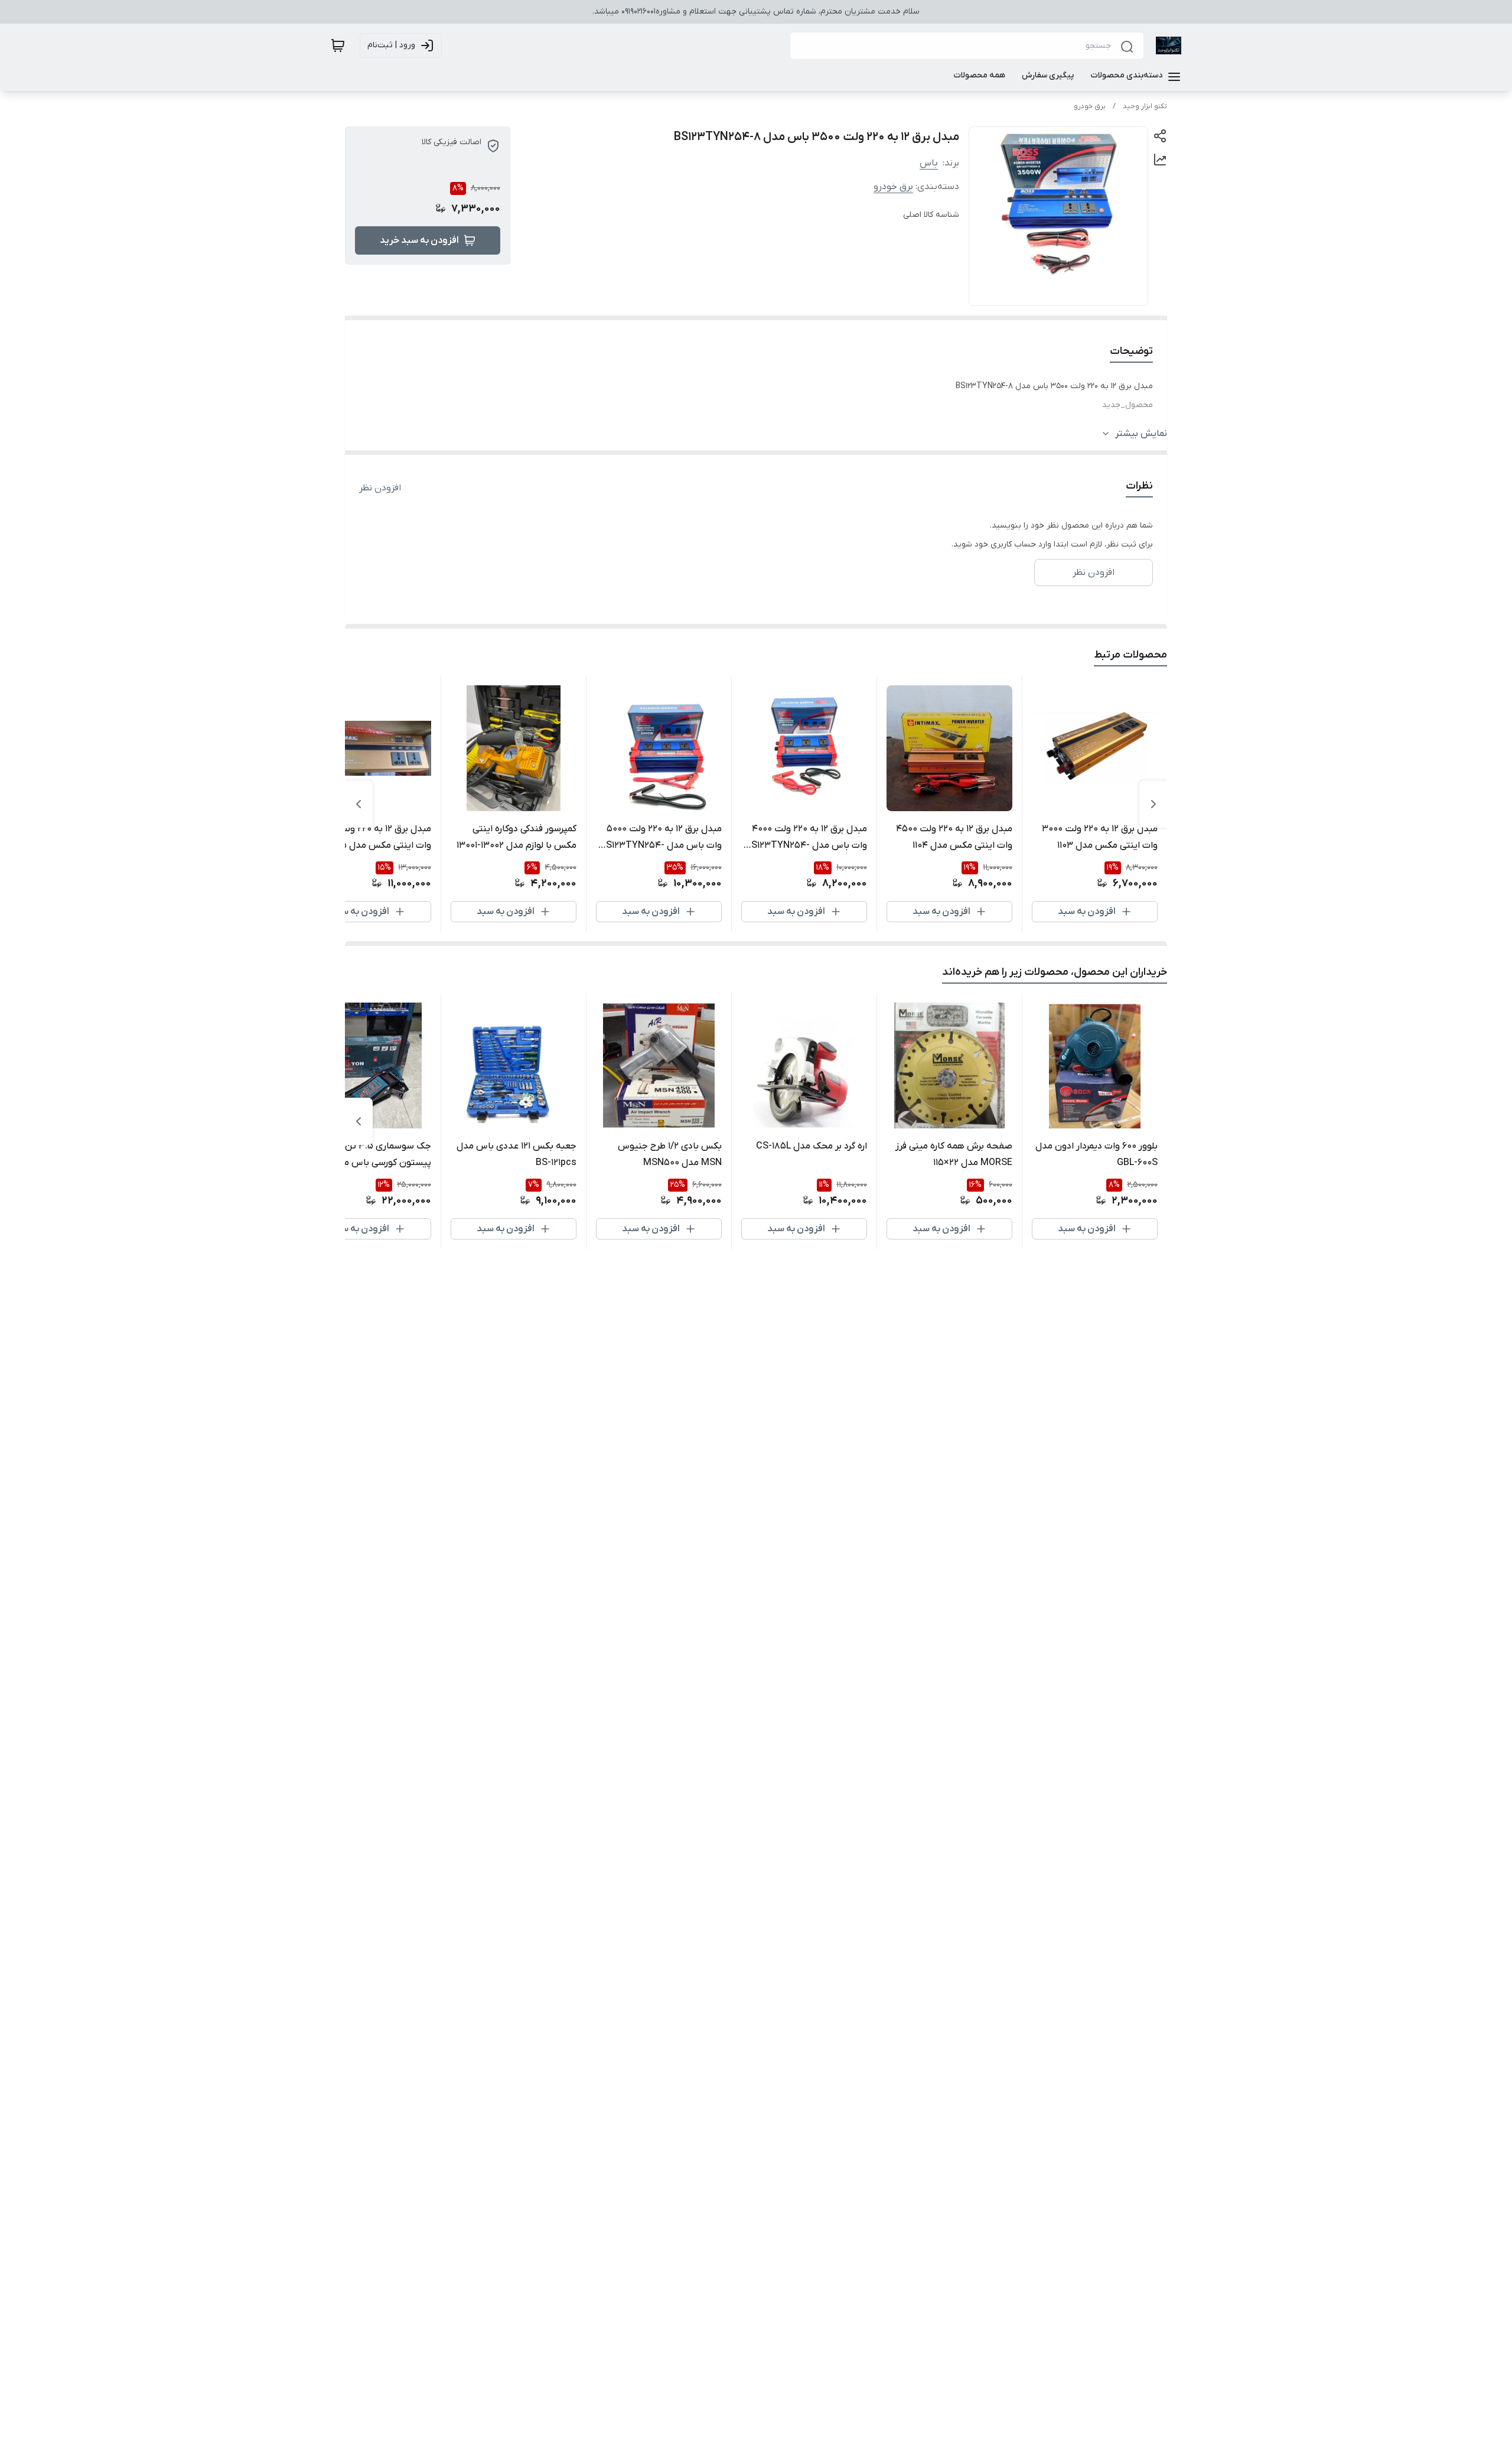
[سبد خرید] (338, 45)
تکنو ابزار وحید (1145, 106)
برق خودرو (1090, 106)
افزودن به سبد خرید (419, 240)
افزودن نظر (380, 488)
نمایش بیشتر (1141, 434)
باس (929, 163)
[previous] (1153, 804)
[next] (359, 804)
